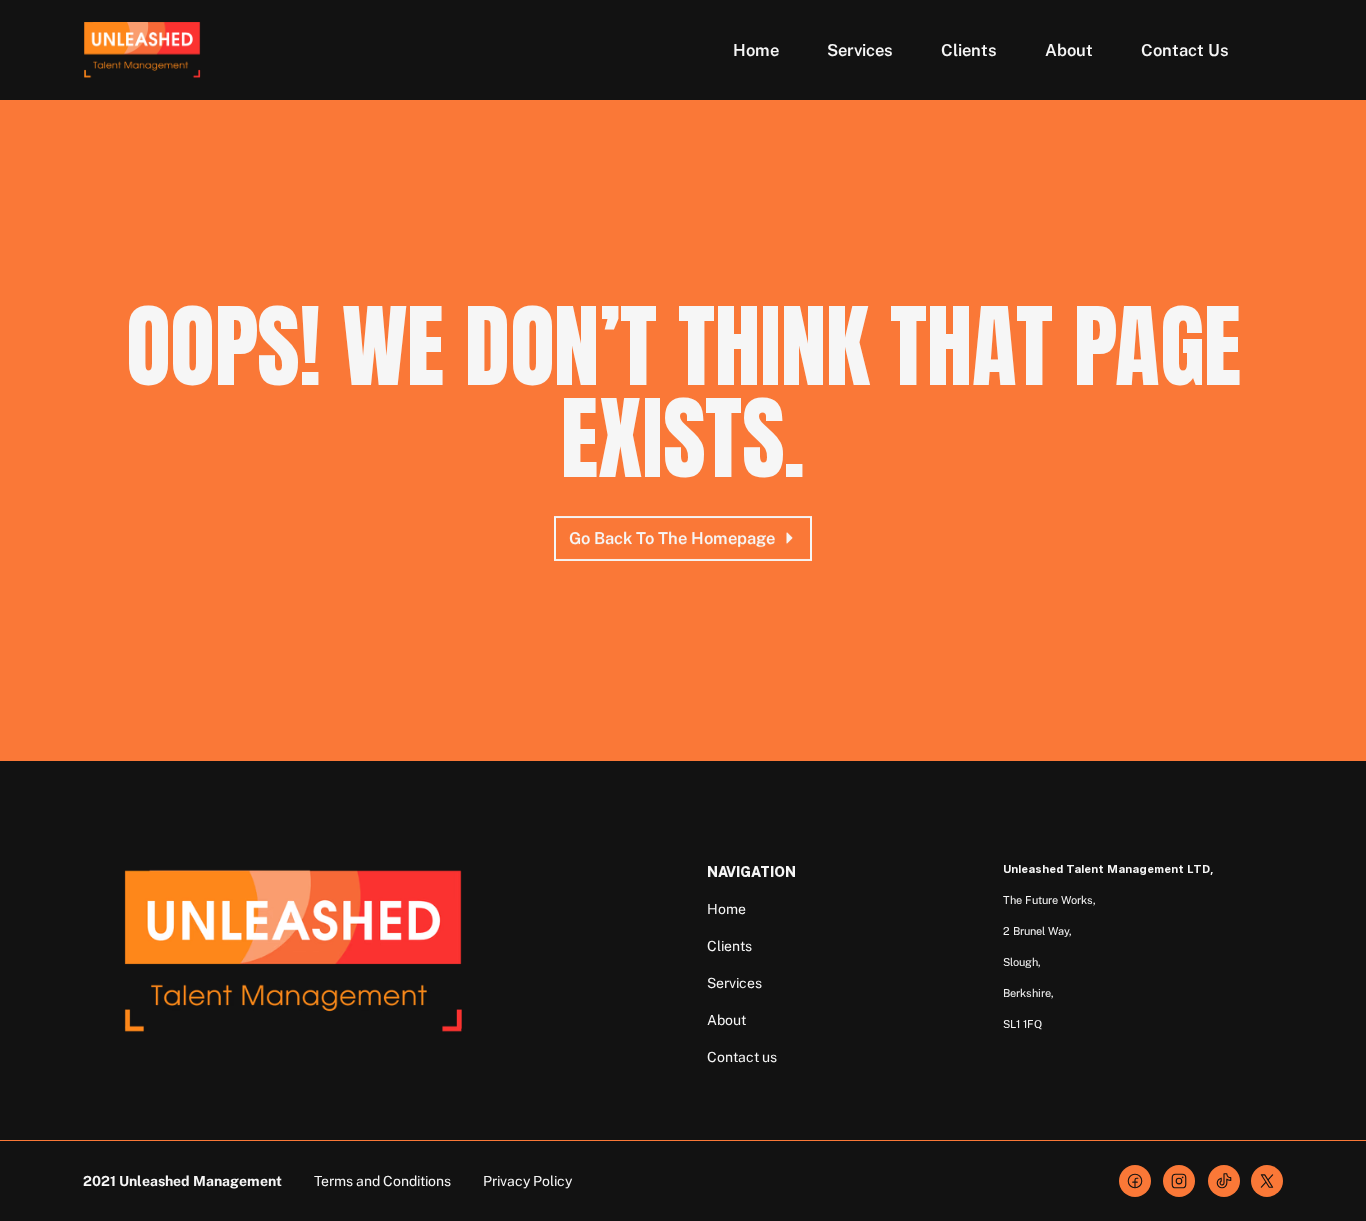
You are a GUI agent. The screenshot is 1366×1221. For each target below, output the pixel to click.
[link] (1179, 1181)
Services (734, 983)
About (726, 1020)
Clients (729, 946)
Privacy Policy (527, 1181)
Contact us (742, 1057)
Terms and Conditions (382, 1181)
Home (726, 909)
